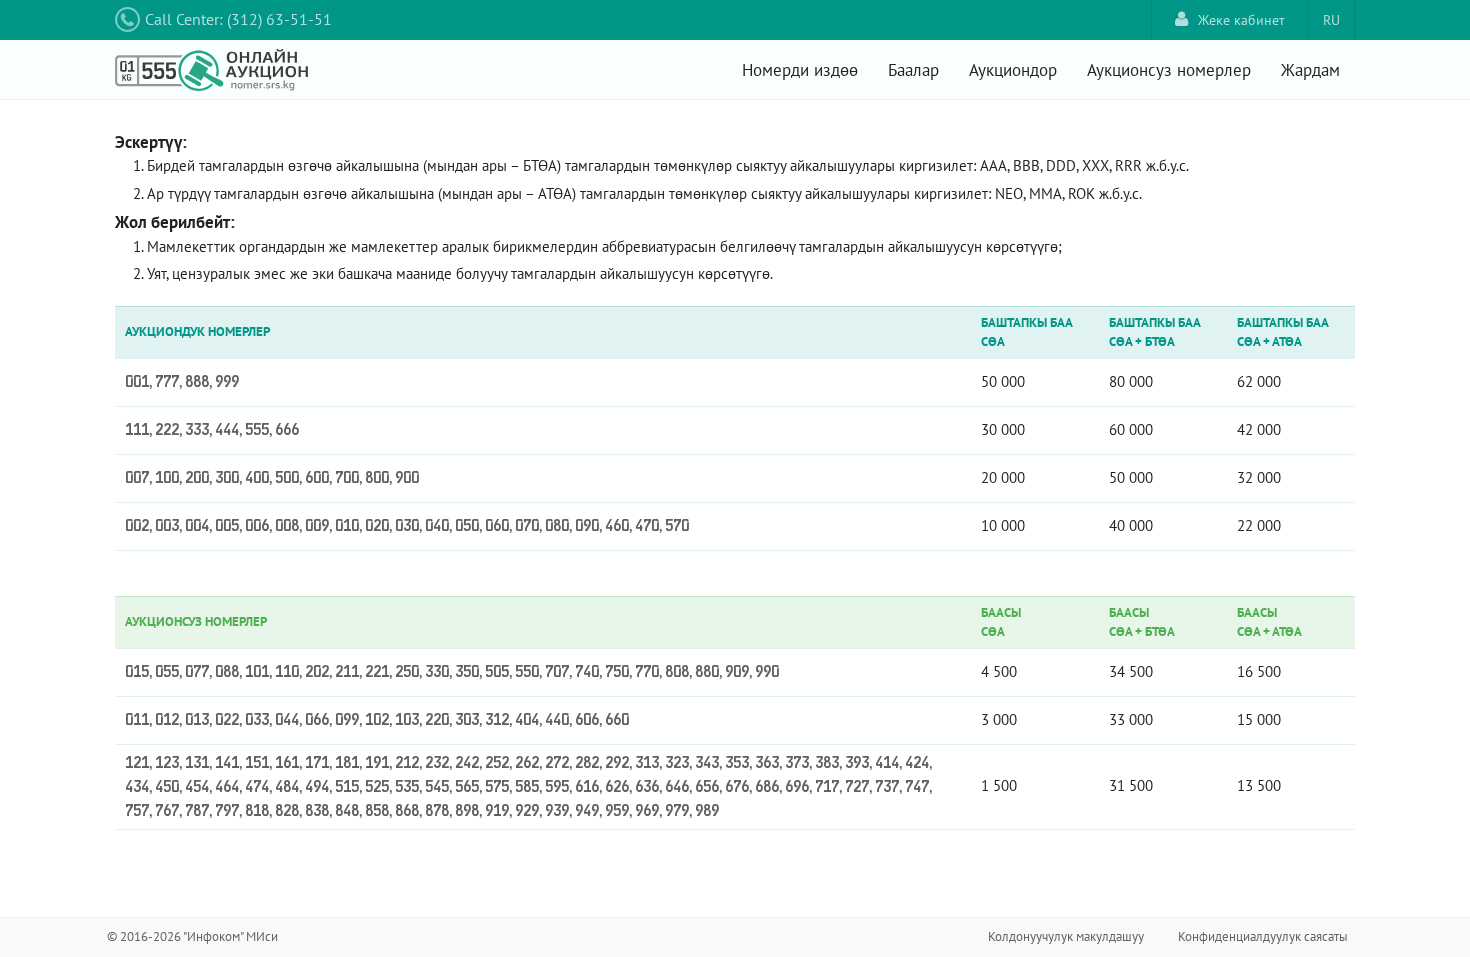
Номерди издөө (800, 70)
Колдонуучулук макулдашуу (1066, 936)
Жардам (1310, 70)
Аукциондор (1013, 70)
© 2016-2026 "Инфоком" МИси (192, 936)
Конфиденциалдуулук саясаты (1263, 936)
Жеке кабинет (1241, 20)
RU (1331, 20)
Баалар (913, 70)
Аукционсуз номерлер (1169, 70)
